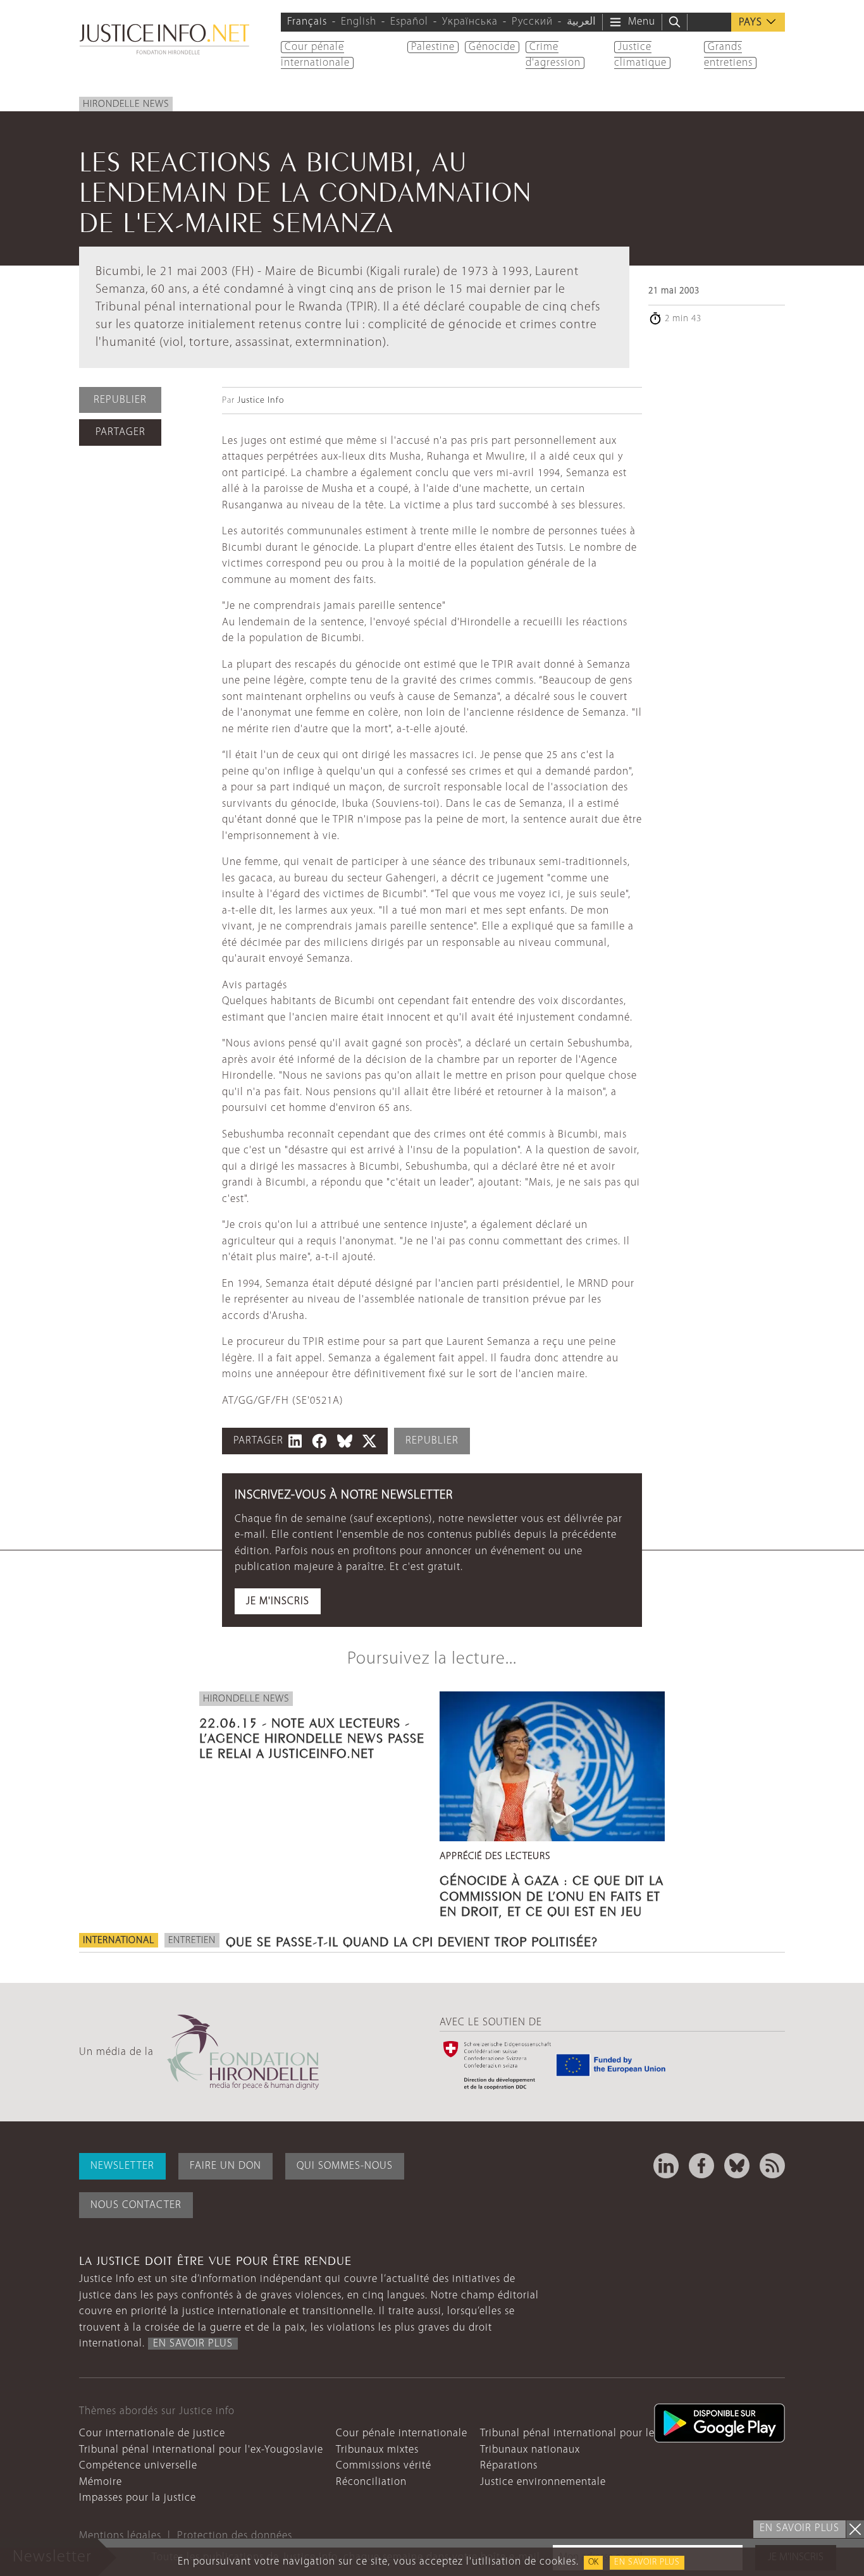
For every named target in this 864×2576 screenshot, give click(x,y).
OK (593, 2562)
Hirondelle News (126, 104)
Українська (470, 22)
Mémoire (101, 2482)
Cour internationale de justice (152, 2433)
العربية (581, 22)
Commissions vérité (384, 2466)
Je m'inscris (278, 1601)
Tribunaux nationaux (530, 2450)
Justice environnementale (543, 2482)
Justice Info (261, 401)
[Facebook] (701, 2166)
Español (409, 22)
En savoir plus (647, 2562)
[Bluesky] (737, 2166)
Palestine (433, 47)
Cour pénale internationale (402, 2433)
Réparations (509, 2466)
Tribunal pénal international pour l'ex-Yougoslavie (201, 2450)
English (359, 22)
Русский (532, 22)
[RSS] (772, 2166)
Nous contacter (136, 2205)
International (119, 1941)
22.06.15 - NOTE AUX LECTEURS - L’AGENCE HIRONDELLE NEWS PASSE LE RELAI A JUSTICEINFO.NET (312, 1736)
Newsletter (122, 2166)
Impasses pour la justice (138, 2498)
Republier (120, 400)
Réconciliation (371, 2482)
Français (307, 22)
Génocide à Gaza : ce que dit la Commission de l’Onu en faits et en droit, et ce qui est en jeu (552, 1894)
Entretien (192, 1941)
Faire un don (225, 2166)
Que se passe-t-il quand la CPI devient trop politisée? (412, 1940)
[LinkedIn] (666, 2166)
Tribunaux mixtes (377, 2450)
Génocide (492, 47)
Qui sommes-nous (345, 2166)
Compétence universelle (138, 2466)
